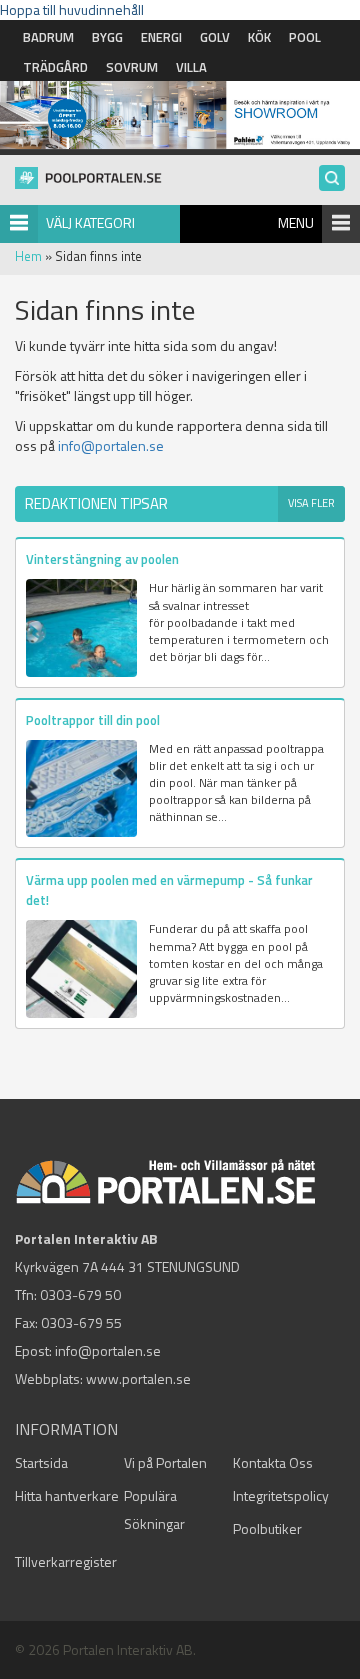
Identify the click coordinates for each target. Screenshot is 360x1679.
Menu (296, 222)
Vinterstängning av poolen (102, 559)
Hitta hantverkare (67, 1495)
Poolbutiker (267, 1528)
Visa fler (311, 503)
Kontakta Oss (273, 1462)
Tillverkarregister (66, 1561)
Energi (161, 37)
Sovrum (132, 67)
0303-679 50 (80, 1294)
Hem (28, 256)
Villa (191, 67)
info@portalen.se (111, 445)
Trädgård (55, 67)
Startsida (41, 1462)
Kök (259, 37)
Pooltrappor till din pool (93, 720)
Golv (215, 37)
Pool (305, 37)
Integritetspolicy (281, 1495)
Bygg (107, 37)
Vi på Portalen (165, 1462)
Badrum (48, 37)
